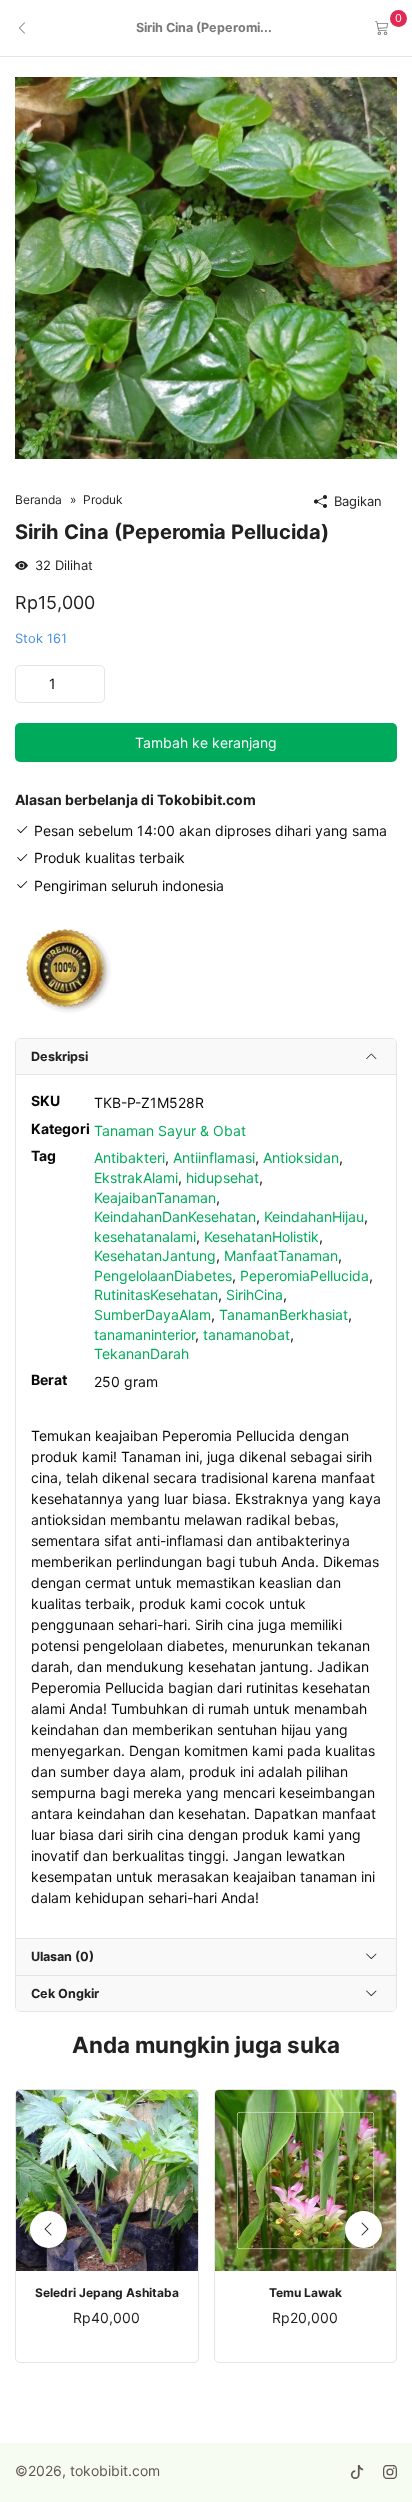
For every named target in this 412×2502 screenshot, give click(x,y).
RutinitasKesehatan (156, 1294)
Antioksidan (301, 1157)
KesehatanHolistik (261, 1236)
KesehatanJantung (155, 1255)
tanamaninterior (144, 1334)
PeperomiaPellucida (304, 1275)
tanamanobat (246, 1334)
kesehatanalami (145, 1236)
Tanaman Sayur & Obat (170, 1130)
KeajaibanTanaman (155, 1197)
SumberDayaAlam (152, 1314)
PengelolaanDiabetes (163, 1275)
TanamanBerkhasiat (283, 1314)
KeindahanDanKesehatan (175, 1216)
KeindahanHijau (314, 1216)
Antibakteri (129, 1157)
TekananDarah (141, 1353)
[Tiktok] (357, 2473)
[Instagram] (390, 2473)
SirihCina (254, 1294)
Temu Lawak (305, 2293)
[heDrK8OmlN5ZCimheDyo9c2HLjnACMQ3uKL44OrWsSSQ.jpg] (206, 266)
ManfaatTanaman (281, 1255)
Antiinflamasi (214, 1157)
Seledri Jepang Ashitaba (107, 2293)
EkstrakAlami (136, 1177)
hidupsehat (222, 1177)
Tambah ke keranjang (206, 742)
